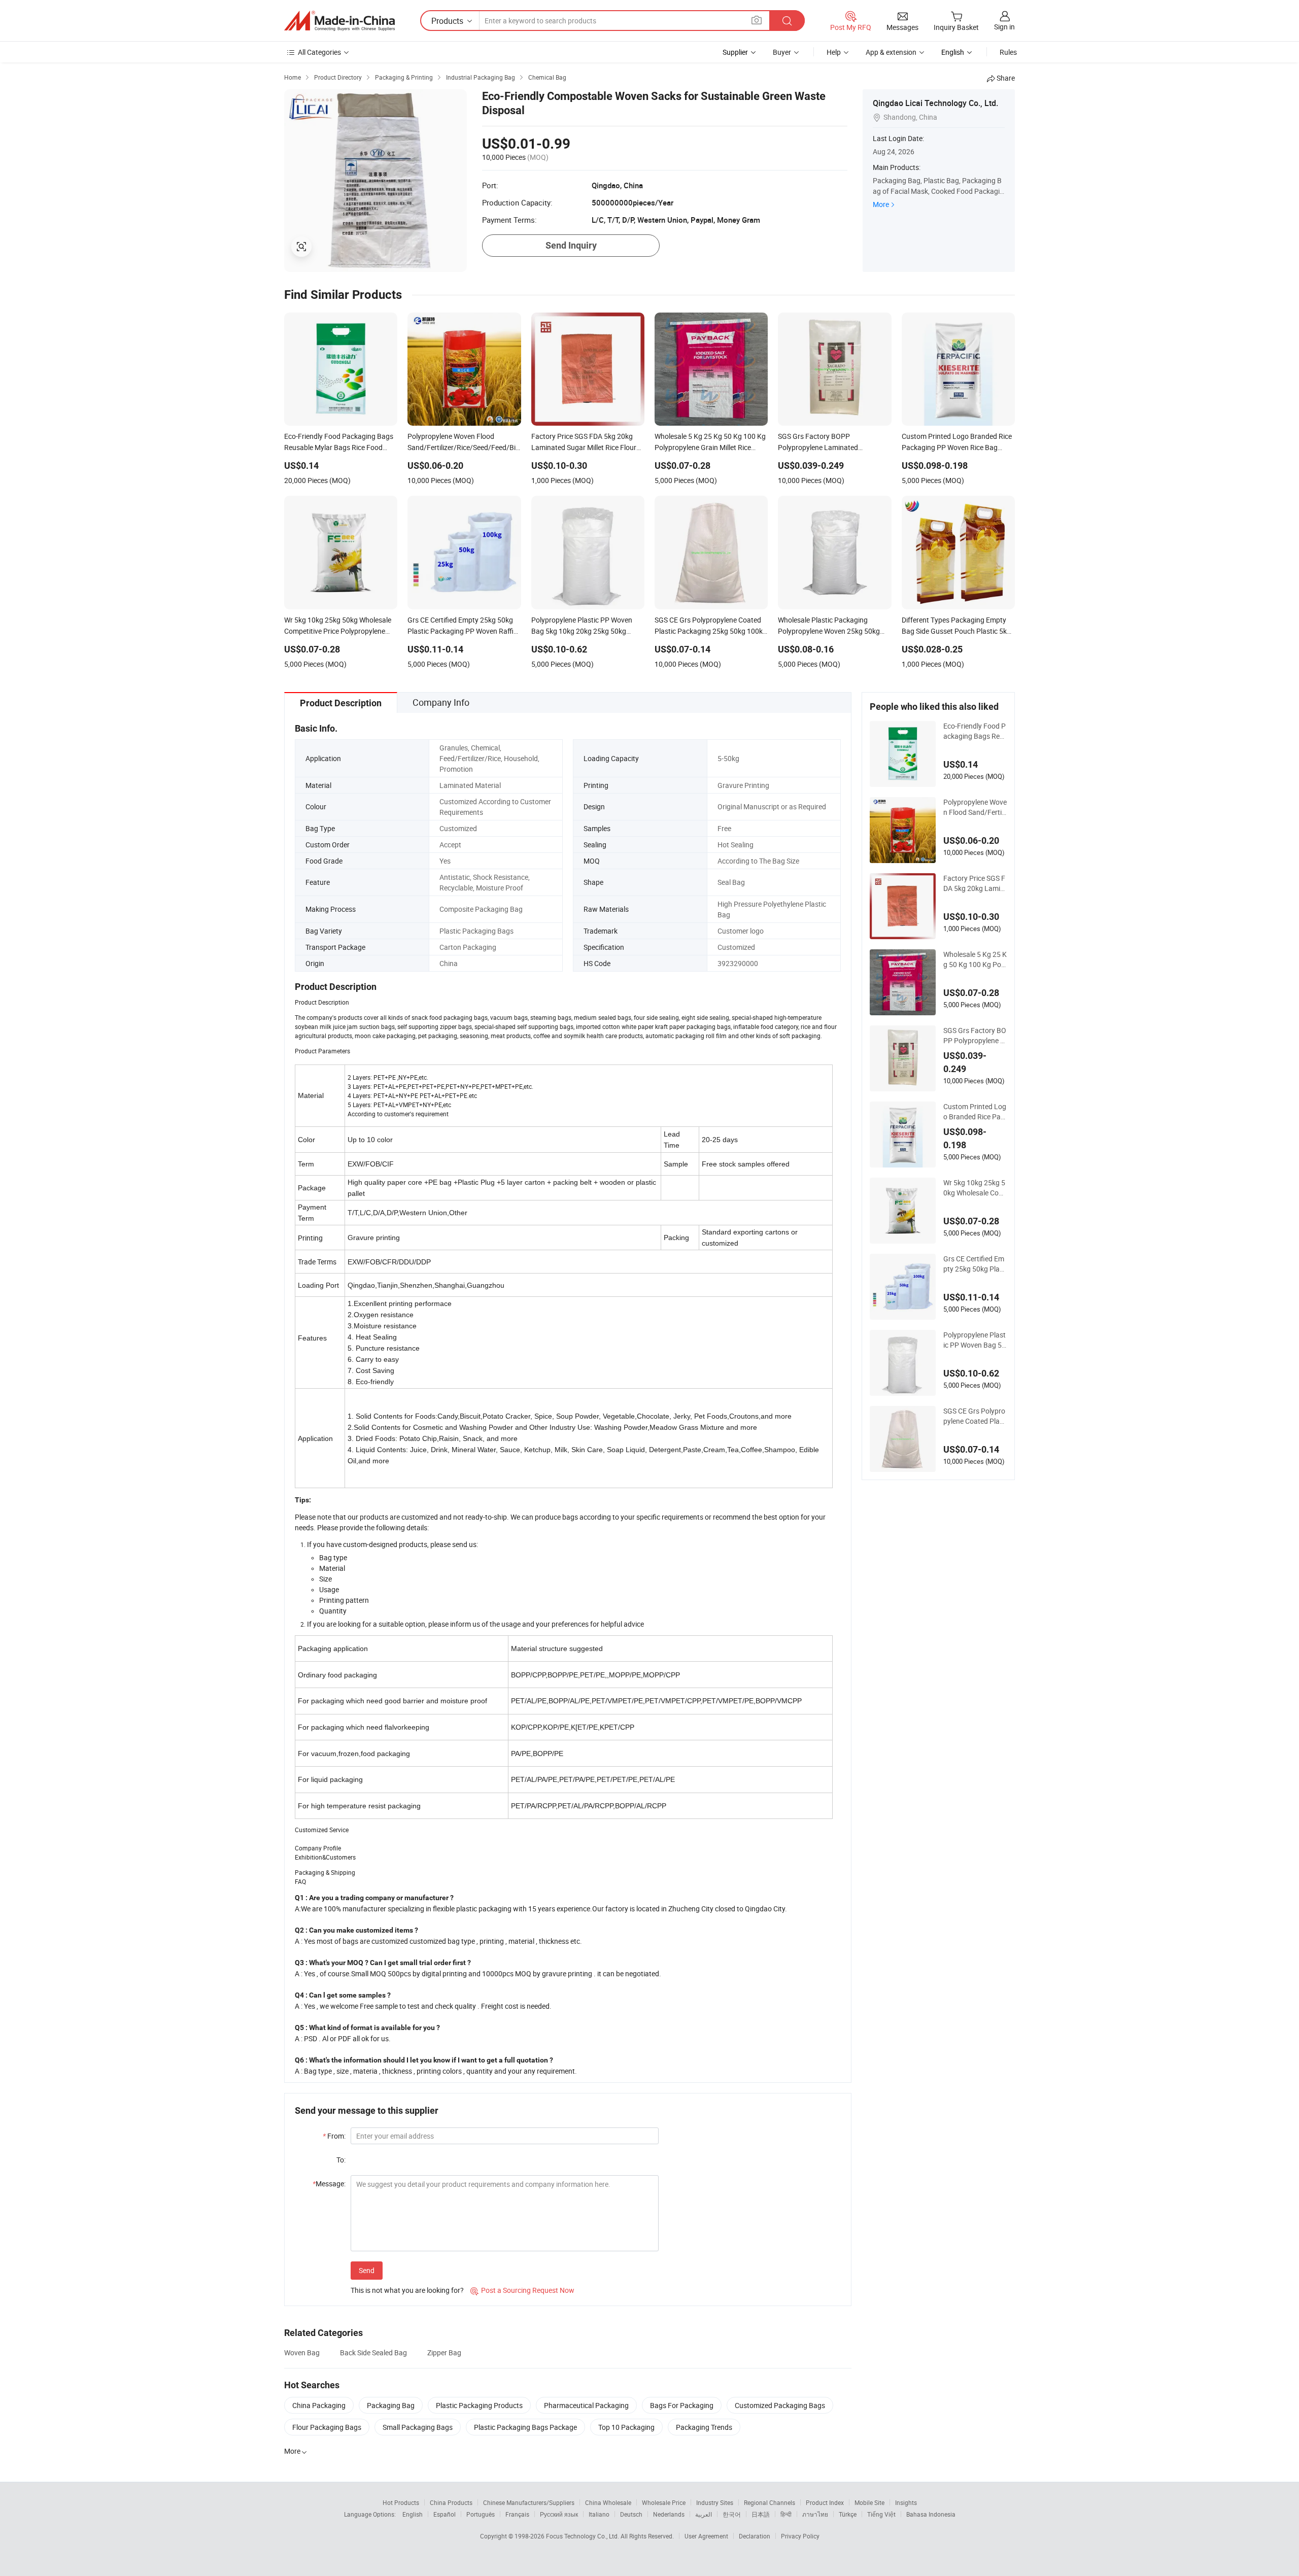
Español (445, 2514)
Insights (906, 2502)
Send (367, 2270)
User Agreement (706, 2536)
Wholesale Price (664, 2502)
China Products (451, 2502)
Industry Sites (715, 2502)
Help (834, 52)
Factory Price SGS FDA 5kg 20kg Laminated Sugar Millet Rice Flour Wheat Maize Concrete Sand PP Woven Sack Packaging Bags (975, 883)
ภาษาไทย (815, 2514)
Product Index (825, 2502)
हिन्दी (786, 2514)
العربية (704, 2514)
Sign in (1004, 27)
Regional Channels (770, 2502)
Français (517, 2514)
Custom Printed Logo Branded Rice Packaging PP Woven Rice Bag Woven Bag (975, 1112)
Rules (1008, 52)
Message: (329, 2184)
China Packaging (319, 2405)
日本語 (761, 2514)
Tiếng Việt (881, 2514)
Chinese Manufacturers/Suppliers (529, 2502)
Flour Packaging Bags (327, 2427)
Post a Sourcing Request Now (522, 2290)
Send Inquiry (571, 245)
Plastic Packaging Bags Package (525, 2427)
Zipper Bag (444, 2352)
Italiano (599, 2514)
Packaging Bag (391, 2405)
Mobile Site (869, 2502)
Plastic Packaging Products (479, 2405)
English (413, 2514)
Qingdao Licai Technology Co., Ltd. (935, 103)
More (881, 204)
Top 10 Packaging (626, 2427)
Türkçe (848, 2514)
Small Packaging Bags (418, 2427)
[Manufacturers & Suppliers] (339, 21)
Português (481, 2514)
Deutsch (631, 2514)
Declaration (755, 2536)
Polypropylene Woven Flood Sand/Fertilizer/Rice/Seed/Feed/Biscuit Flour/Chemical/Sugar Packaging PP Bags (975, 807)
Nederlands (669, 2514)
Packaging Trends (704, 2427)
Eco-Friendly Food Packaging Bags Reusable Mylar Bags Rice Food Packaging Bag (975, 731)
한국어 (732, 2514)
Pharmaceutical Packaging (586, 2405)
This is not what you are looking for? (407, 2290)
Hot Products (401, 2502)
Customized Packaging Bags (780, 2405)
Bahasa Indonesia (931, 2514)
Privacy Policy (800, 2536)
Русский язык (559, 2514)
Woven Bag (302, 2352)
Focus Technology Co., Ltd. (583, 2536)
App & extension (891, 52)
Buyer (782, 52)
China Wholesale (608, 2502)
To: (341, 2160)
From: (334, 2136)
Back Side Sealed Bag (373, 2352)
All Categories (319, 52)
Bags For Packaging (682, 2405)
